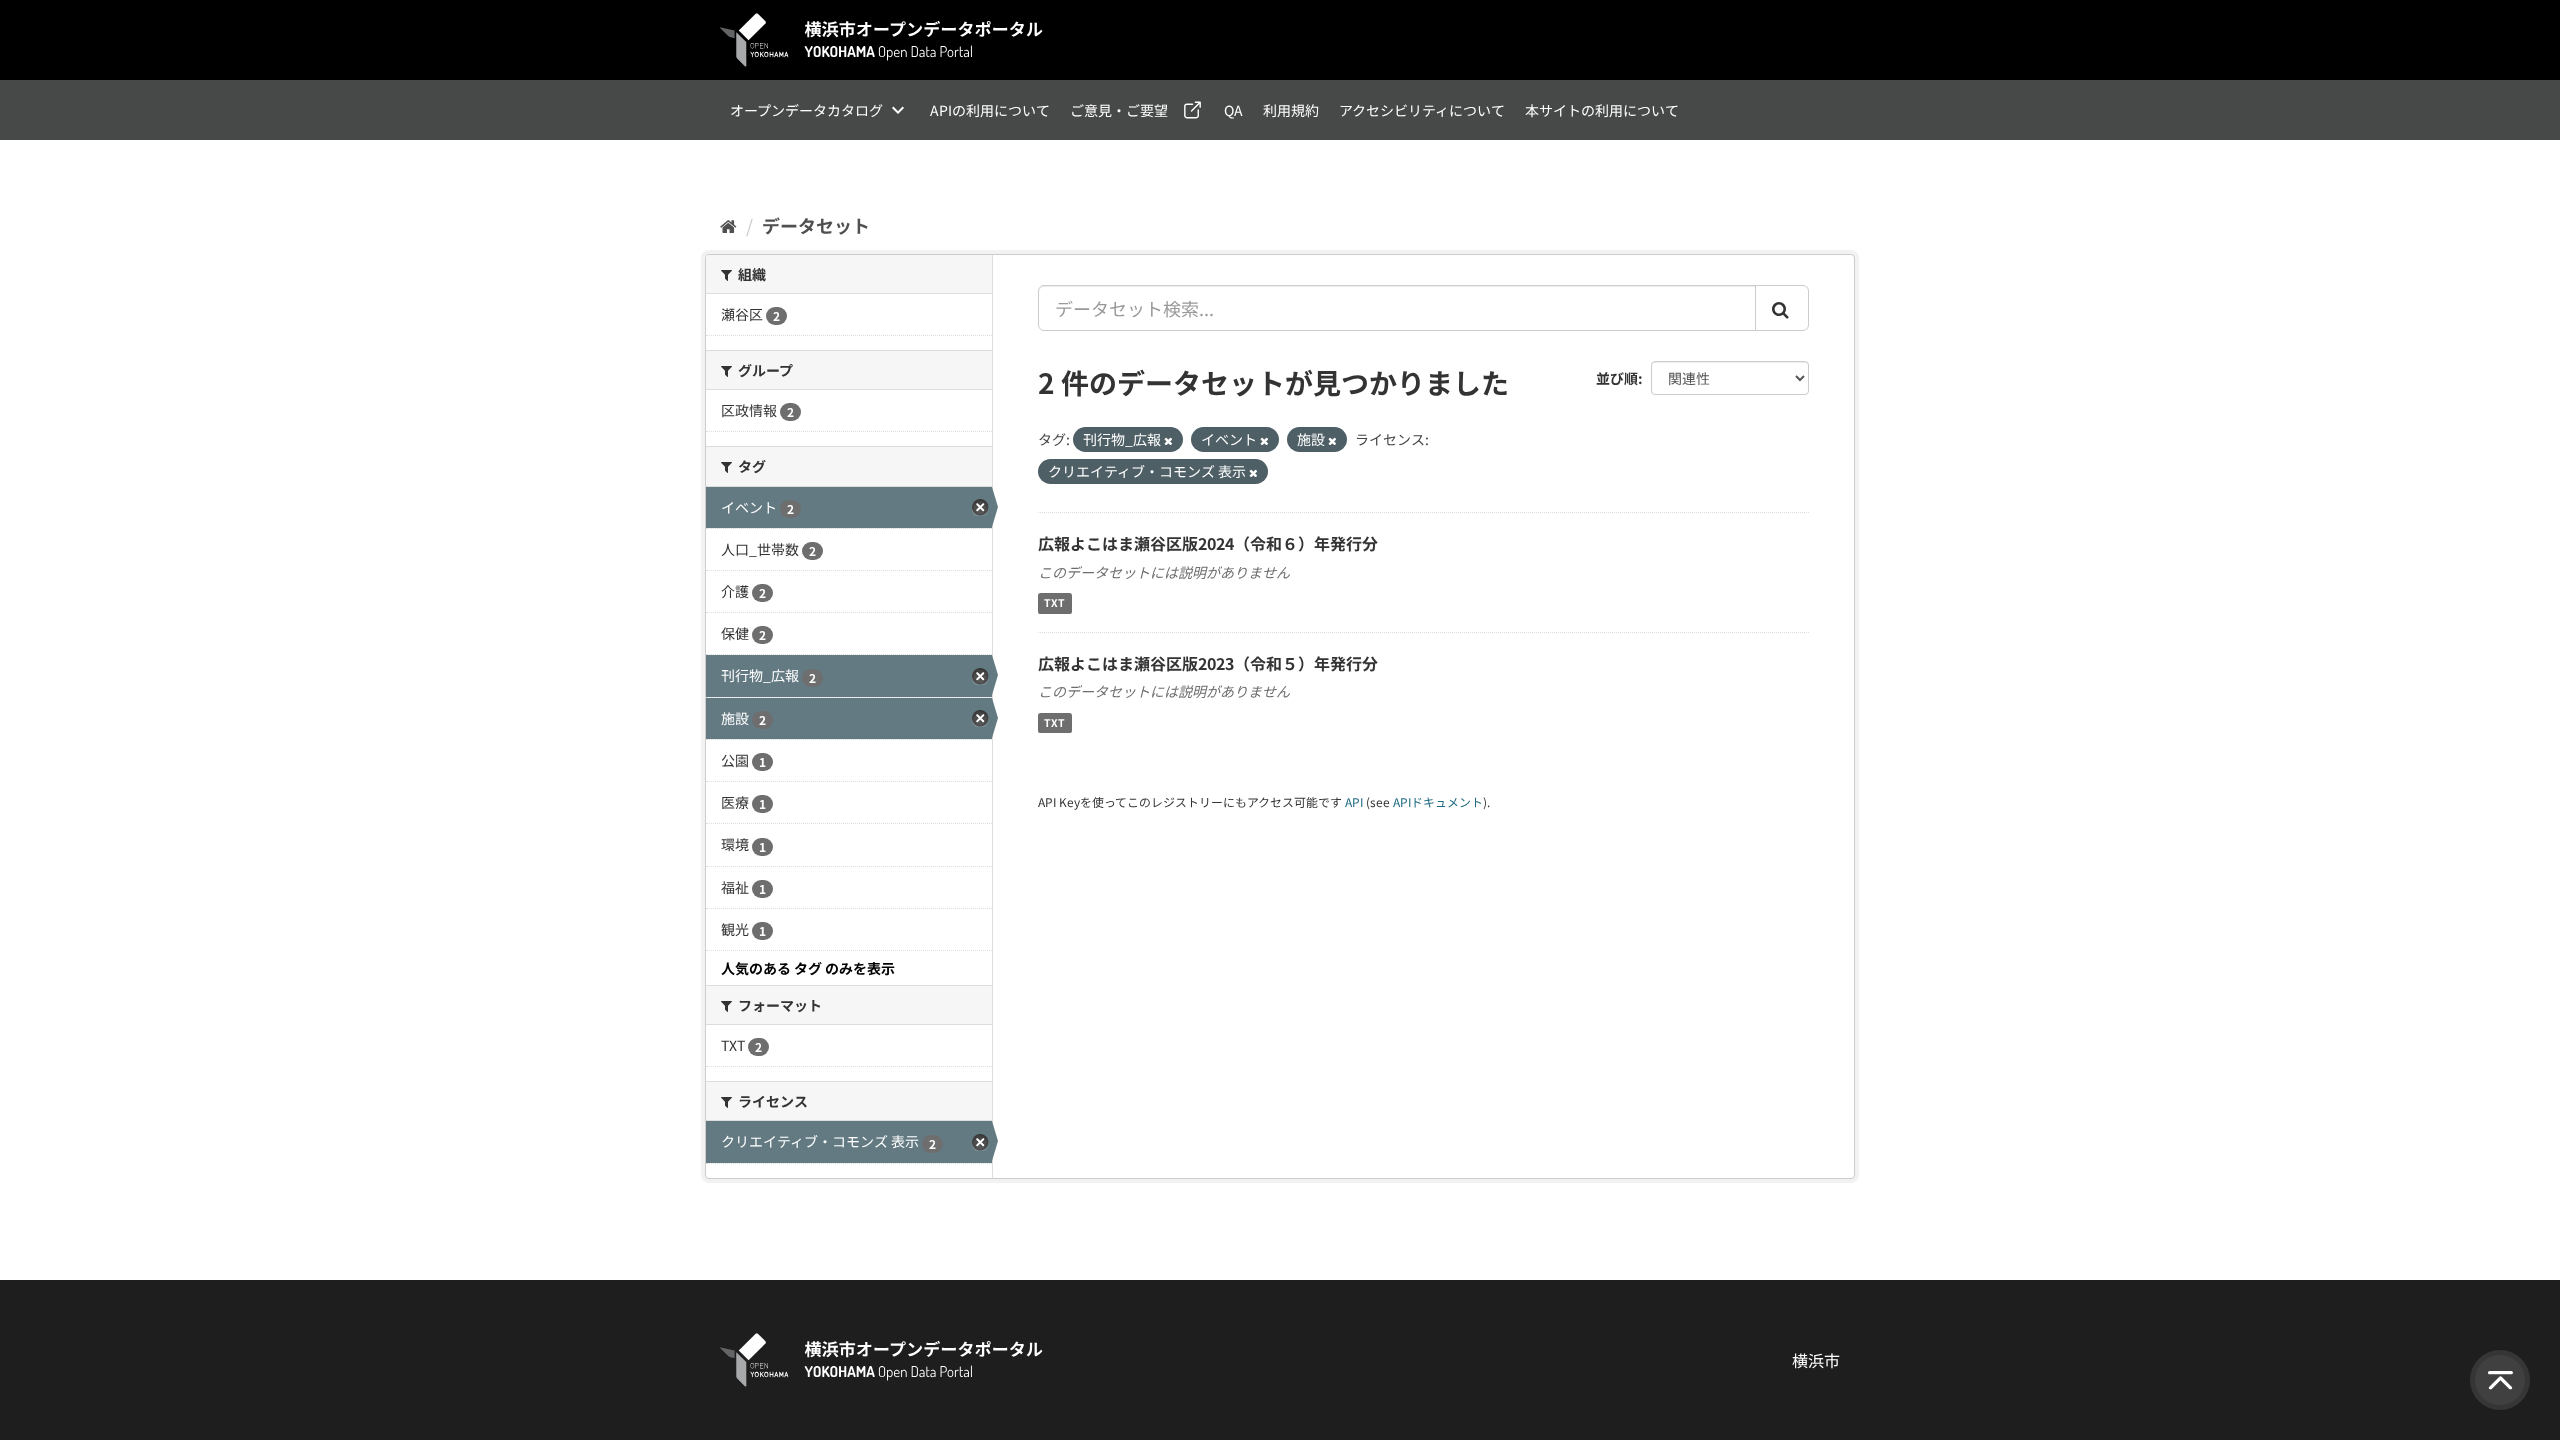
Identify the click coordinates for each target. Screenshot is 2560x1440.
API (1354, 801)
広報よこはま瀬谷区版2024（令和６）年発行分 (1208, 543)
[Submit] (1782, 308)
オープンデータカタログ (806, 110)
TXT (1054, 603)
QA (1233, 110)
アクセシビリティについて (1422, 110)
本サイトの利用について (1602, 110)
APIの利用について (990, 110)
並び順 (1617, 378)
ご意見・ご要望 (1119, 110)
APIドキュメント (1438, 801)
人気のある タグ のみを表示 (808, 968)
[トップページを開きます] (882, 40)
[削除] (1168, 440)
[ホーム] (728, 225)
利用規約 (1291, 110)
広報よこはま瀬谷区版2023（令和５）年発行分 (1208, 663)
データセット (816, 225)
